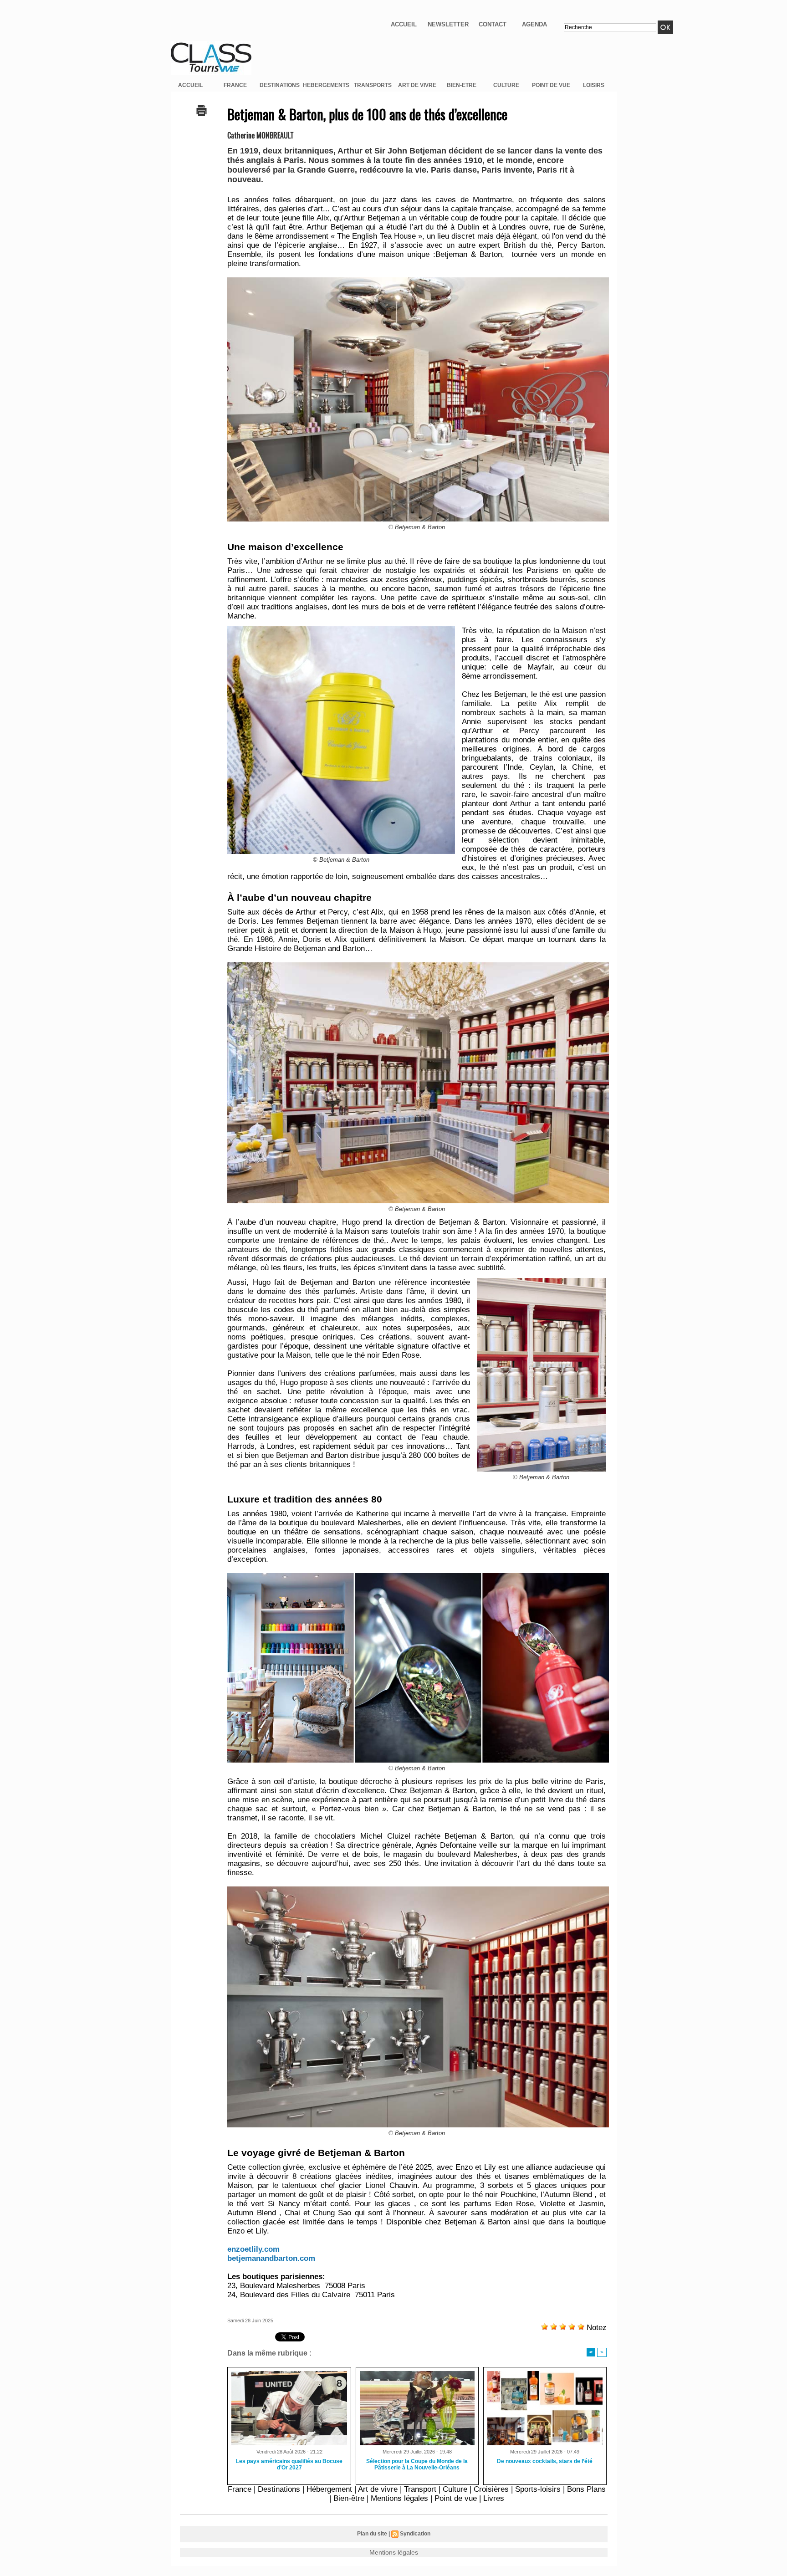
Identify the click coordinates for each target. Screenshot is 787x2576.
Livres (494, 2498)
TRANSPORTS (373, 85)
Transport (420, 2489)
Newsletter (448, 24)
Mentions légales (399, 2498)
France (240, 2489)
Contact (493, 24)
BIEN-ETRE (462, 85)
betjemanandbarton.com (271, 2258)
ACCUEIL (190, 85)
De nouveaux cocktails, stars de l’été (545, 2461)
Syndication (415, 2534)
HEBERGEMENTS (326, 85)
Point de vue (456, 2498)
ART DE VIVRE (417, 85)
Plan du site (372, 2534)
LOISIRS (594, 85)
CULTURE (506, 85)
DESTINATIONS (280, 85)
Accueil (404, 24)
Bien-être (349, 2498)
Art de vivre (378, 2489)
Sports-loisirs (538, 2489)
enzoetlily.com (253, 2249)
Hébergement (329, 2489)
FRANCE (235, 85)
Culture (455, 2489)
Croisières (491, 2489)
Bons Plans (586, 2489)
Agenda (534, 24)
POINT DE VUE (551, 85)
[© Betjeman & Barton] (341, 629)
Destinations (279, 2489)
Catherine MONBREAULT (261, 135)
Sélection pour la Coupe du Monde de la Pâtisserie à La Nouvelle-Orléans (417, 2464)
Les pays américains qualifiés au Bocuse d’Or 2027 (289, 2464)
